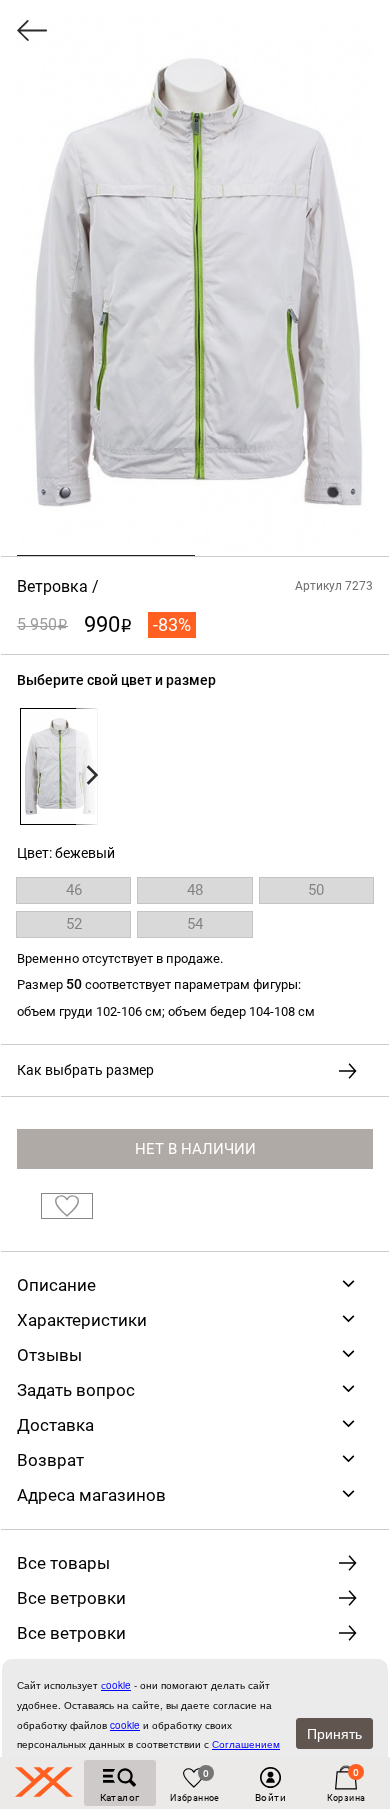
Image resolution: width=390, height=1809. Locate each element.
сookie (116, 1685)
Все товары (63, 1563)
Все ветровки (71, 1598)
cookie (125, 1725)
